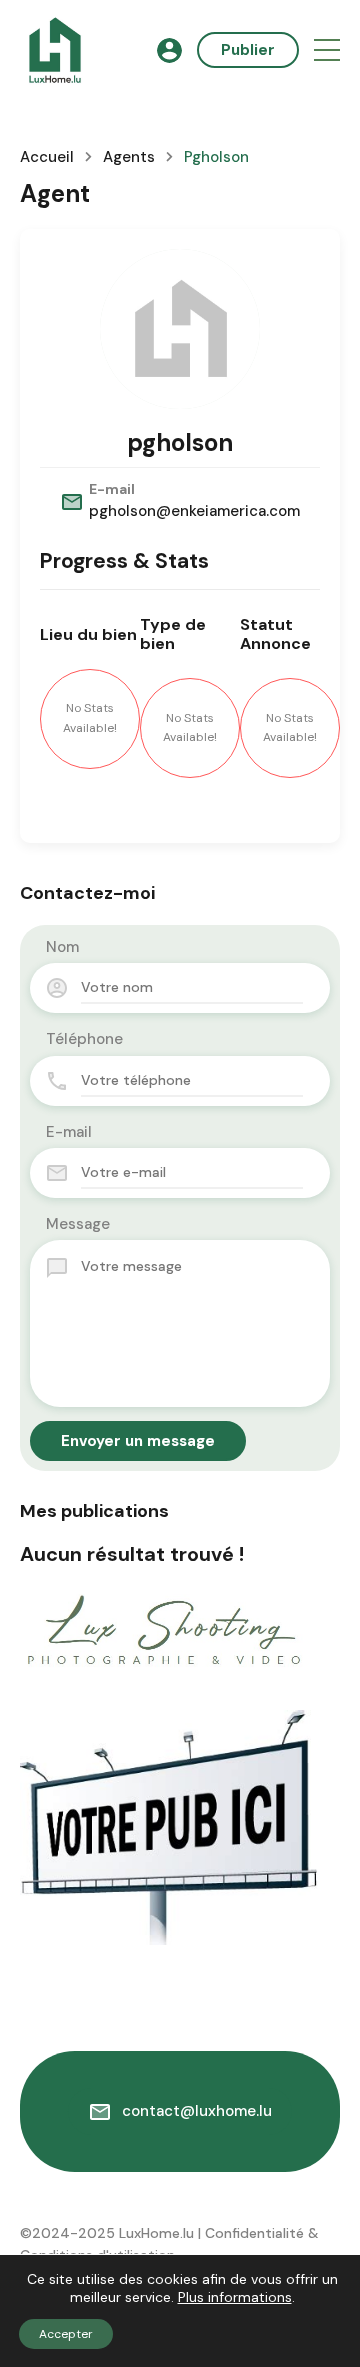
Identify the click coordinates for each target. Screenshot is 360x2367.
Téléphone (84, 1039)
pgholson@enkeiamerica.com (194, 511)
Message (78, 1224)
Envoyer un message (138, 1441)
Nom (62, 947)
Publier (248, 50)
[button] (327, 50)
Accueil (47, 157)
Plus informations (235, 2297)
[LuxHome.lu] (55, 49)
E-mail (69, 1132)
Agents (129, 157)
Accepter (66, 2334)
